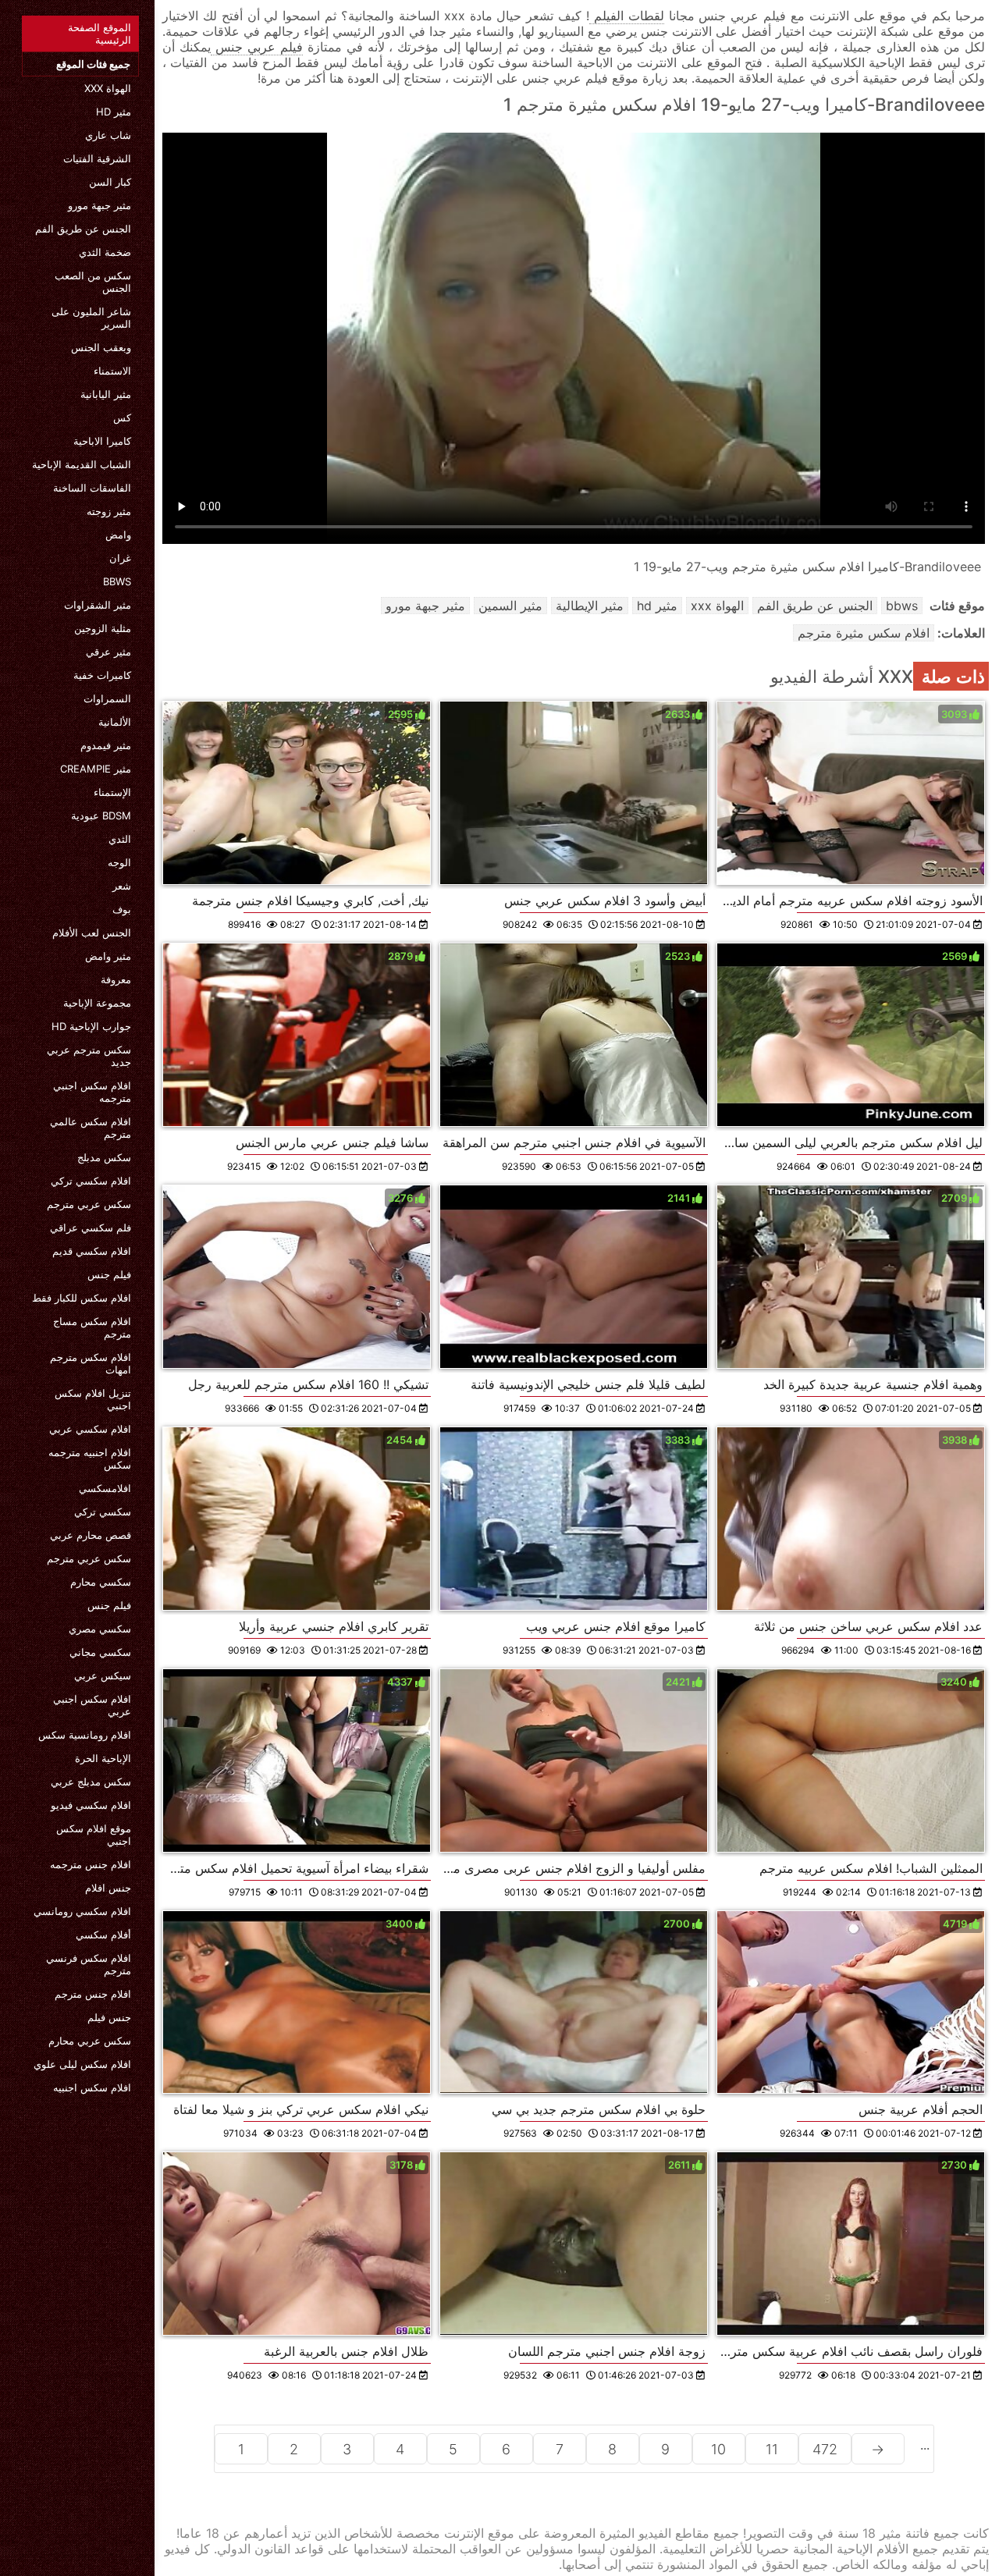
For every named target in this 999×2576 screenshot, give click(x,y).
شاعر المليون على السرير (91, 318)
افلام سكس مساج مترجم (92, 1327)
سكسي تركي (103, 1512)
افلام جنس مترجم (93, 1994)
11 (772, 2449)
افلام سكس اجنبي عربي (92, 1705)
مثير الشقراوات (98, 605)
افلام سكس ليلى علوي (82, 2064)
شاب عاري (108, 135)
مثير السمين (510, 606)
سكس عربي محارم (90, 2041)
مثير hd (114, 112)
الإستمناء (112, 792)
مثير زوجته (109, 511)
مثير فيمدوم (106, 745)
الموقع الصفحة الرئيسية (100, 34)
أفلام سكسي (103, 1935)
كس (122, 417)
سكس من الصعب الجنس (93, 282)
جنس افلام (108, 1888)
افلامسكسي (105, 1488)
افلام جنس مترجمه (91, 1864)
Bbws (117, 581)
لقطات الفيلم (627, 16)
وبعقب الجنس (101, 347)
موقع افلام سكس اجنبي (94, 1835)
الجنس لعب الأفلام (92, 933)
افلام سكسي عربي (90, 1429)
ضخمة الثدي (105, 252)
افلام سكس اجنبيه (92, 2087)
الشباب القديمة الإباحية (82, 464)
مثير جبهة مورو (100, 205)
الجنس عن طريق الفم (83, 229)
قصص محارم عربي (91, 1535)
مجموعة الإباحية (97, 1003)
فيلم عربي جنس (257, 47)
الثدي (120, 839)
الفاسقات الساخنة (92, 488)
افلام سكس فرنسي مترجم (89, 1964)
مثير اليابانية (106, 394)
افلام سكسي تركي (91, 1181)
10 (718, 2449)
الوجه (119, 862)
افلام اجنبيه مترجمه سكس (90, 1459)
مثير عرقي (108, 652)
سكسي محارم (101, 1582)
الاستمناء (112, 371)
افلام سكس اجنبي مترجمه (92, 1092)
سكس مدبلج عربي (91, 1782)
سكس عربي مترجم (89, 1204)
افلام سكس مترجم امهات (91, 1363)
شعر (122, 886)
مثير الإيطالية (590, 606)
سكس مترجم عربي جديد (89, 1056)
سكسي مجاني (100, 1652)
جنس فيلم (109, 2017)
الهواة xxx (108, 88)
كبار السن (110, 182)
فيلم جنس (109, 1274)
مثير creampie (96, 769)
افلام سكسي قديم (92, 1251)
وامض (118, 535)
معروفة (116, 979)
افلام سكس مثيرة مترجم (864, 633)
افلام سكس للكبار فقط (82, 1298)
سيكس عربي (103, 1675)
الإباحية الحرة (103, 1758)
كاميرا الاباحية (102, 441)
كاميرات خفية (102, 675)
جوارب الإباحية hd (91, 1026)
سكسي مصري (100, 1629)
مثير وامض (108, 956)
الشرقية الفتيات (97, 158)
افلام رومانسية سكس (85, 1735)
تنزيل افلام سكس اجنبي (93, 1399)
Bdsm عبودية (101, 815)
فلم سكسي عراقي (91, 1228)
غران (120, 558)
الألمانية (115, 722)
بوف (122, 909)
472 (825, 2449)
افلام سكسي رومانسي (82, 1911)
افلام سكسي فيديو (91, 1805)
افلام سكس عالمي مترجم (91, 1128)
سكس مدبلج (104, 1157)
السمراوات (107, 698)
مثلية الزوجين (103, 628)
